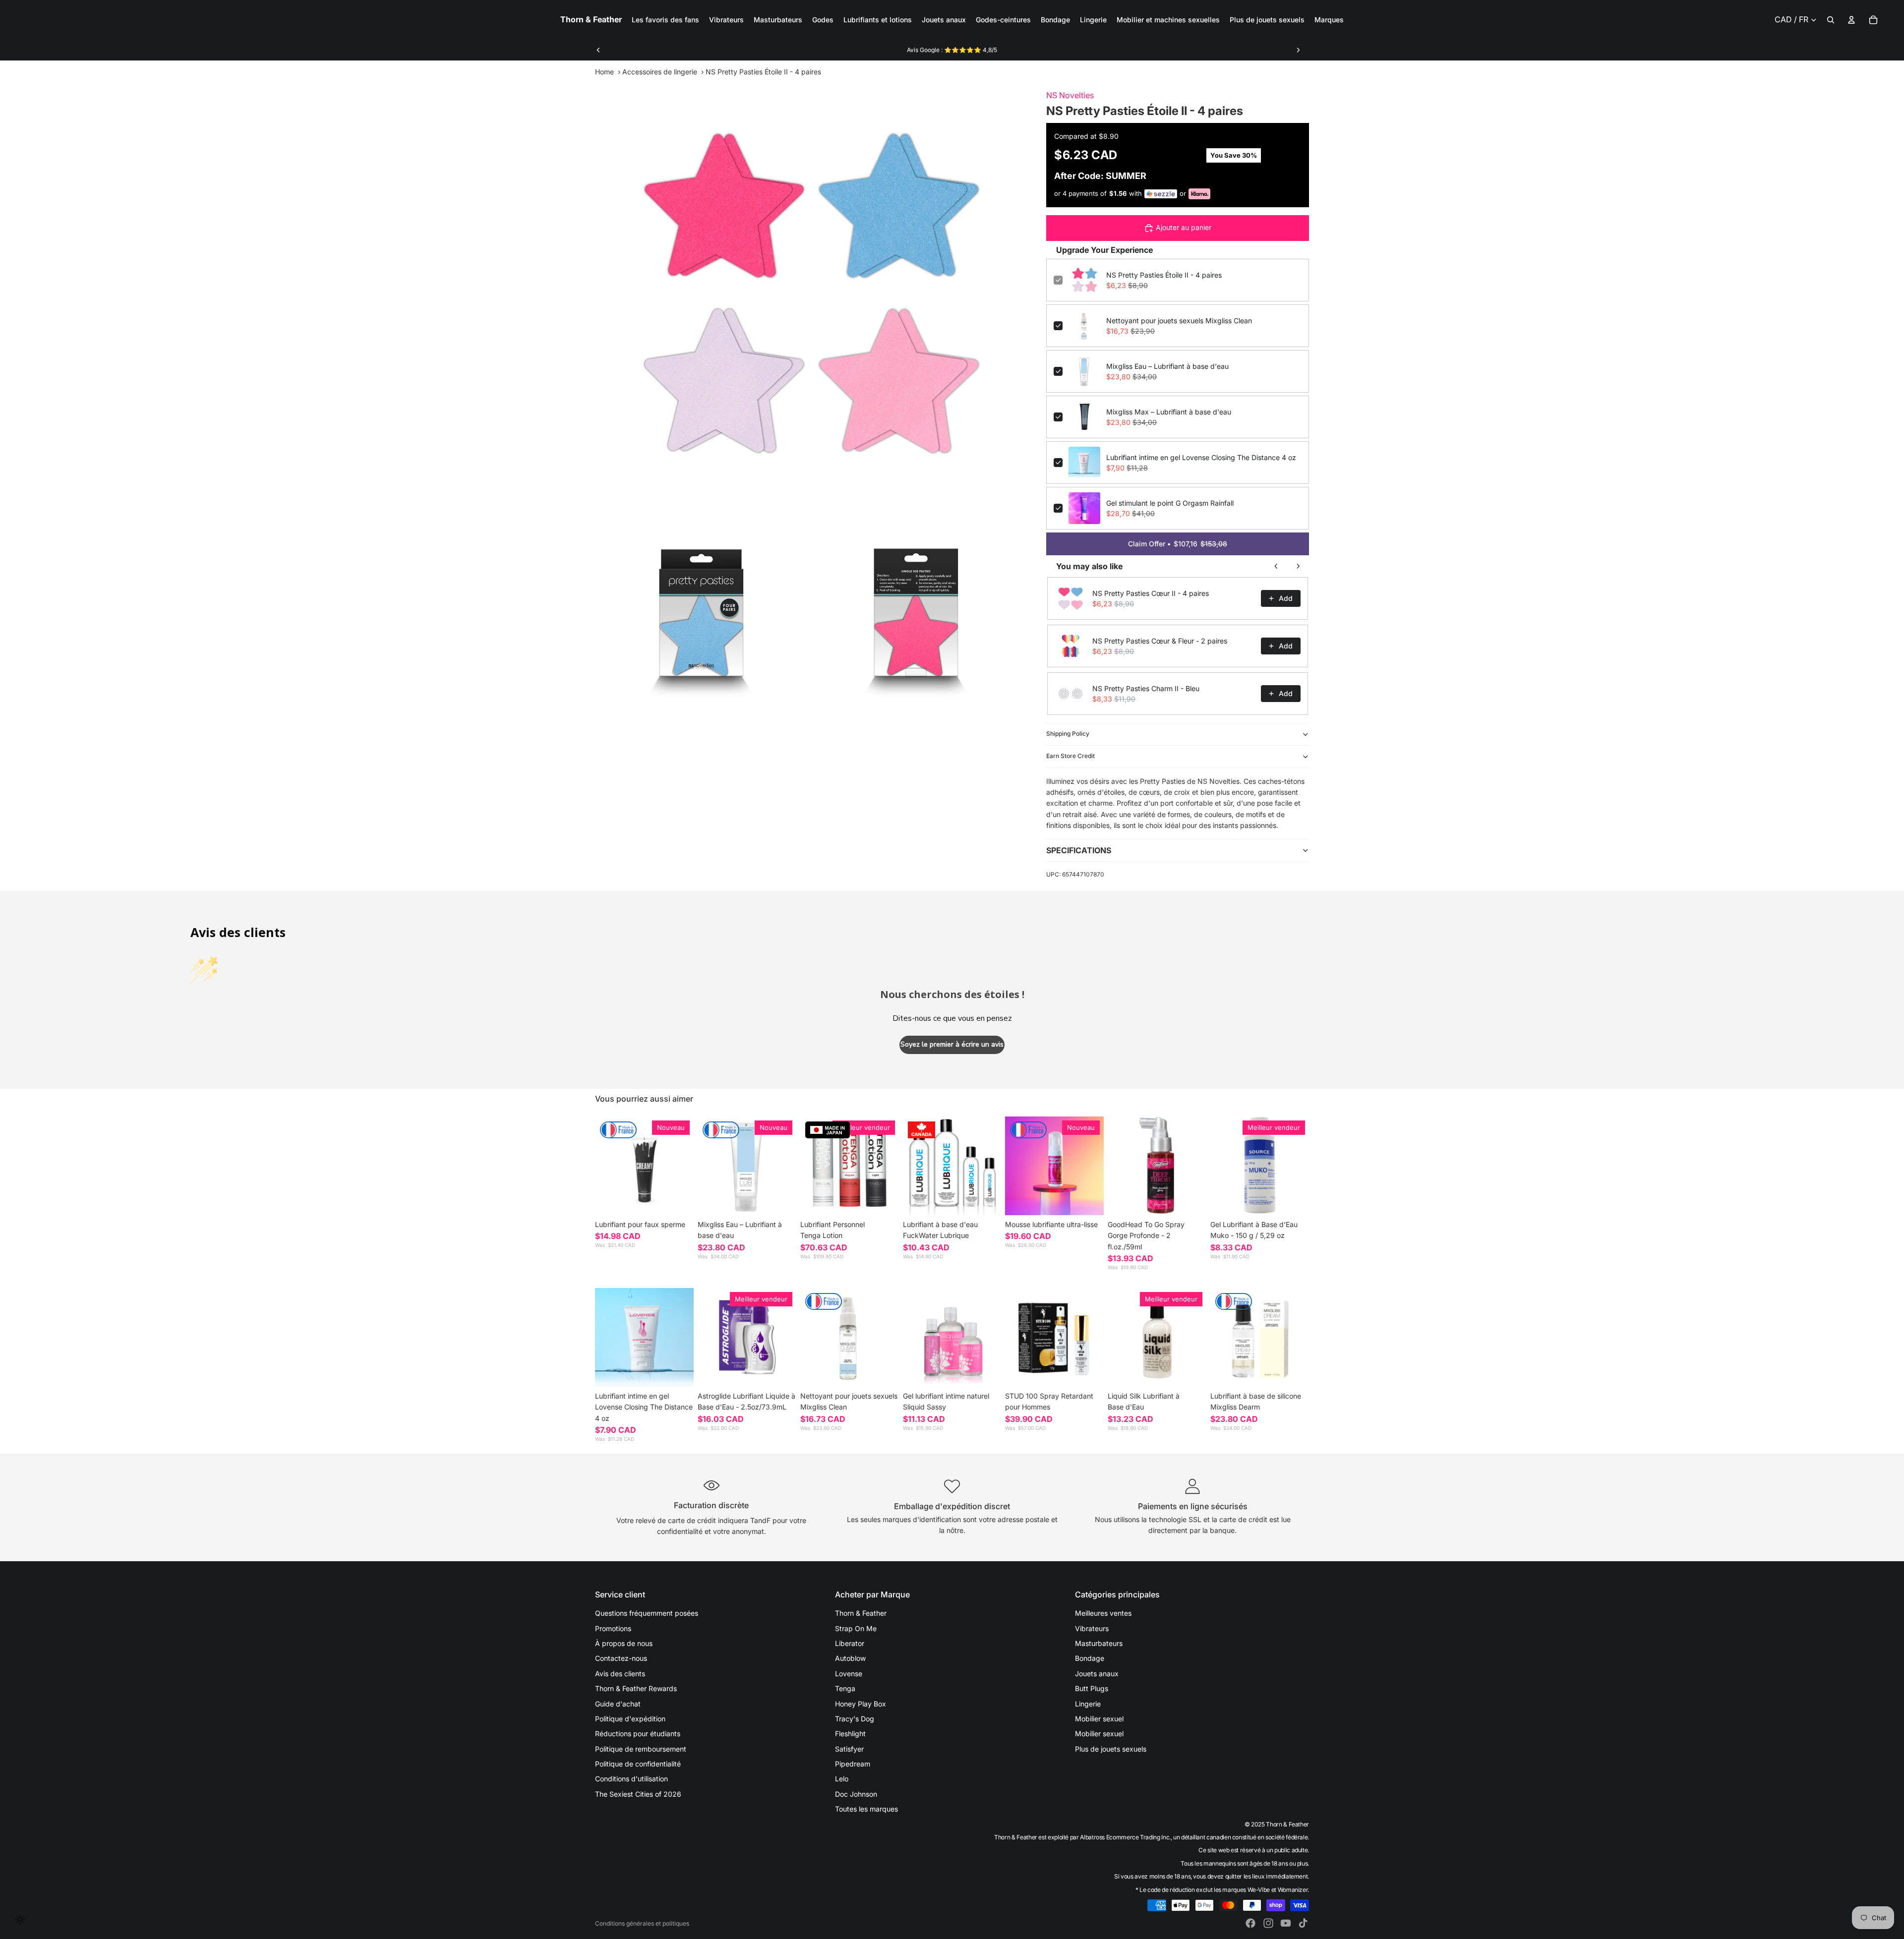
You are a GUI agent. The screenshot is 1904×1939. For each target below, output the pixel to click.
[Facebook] (1250, 1923)
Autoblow (850, 1658)
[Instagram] (1268, 1923)
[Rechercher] (1831, 20)
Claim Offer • (1178, 544)
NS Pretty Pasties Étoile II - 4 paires (1164, 275)
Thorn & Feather (861, 1613)
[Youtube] (1286, 1923)
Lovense (849, 1674)
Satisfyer (849, 1749)
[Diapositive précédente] (598, 50)
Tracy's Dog (855, 1719)
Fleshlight (850, 1733)
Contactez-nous (621, 1658)
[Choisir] (678, 1200)
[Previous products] (1276, 566)
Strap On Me (856, 1628)
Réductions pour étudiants (638, 1733)
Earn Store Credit (1071, 756)
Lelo (842, 1779)
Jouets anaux (1097, 1674)
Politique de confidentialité (638, 1764)
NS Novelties (1070, 95)
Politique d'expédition (630, 1719)
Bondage (1090, 1658)
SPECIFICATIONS (1079, 850)
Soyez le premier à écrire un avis (952, 1044)
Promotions (613, 1628)
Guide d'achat (618, 1704)
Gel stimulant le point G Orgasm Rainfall (1170, 503)
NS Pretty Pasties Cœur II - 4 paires (1151, 593)
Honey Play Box (861, 1704)
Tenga (845, 1688)
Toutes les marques (866, 1809)
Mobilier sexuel (1099, 1719)
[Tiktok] (1303, 1923)
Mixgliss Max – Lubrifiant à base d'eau (1169, 412)
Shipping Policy (1068, 734)
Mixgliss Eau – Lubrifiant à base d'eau (1167, 366)
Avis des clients (620, 1674)
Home (604, 72)
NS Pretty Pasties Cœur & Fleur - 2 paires (1160, 641)
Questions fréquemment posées (647, 1613)
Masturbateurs (1099, 1643)
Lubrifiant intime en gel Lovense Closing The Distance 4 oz (1201, 457)
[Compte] (1851, 20)
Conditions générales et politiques (642, 1923)
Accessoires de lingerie (660, 72)
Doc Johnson (856, 1794)
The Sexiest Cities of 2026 (638, 1794)
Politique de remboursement (641, 1749)
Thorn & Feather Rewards (636, 1688)
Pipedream (853, 1764)
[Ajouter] (781, 1200)
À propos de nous (624, 1643)
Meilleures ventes (1103, 1613)
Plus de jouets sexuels (1111, 1749)
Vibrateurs (1092, 1628)
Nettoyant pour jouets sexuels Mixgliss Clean (1179, 321)
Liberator (850, 1643)
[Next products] (1298, 566)
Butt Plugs (1092, 1688)
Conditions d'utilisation (631, 1779)
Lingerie (1088, 1704)
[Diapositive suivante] (1298, 50)
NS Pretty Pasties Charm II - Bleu (1146, 688)
